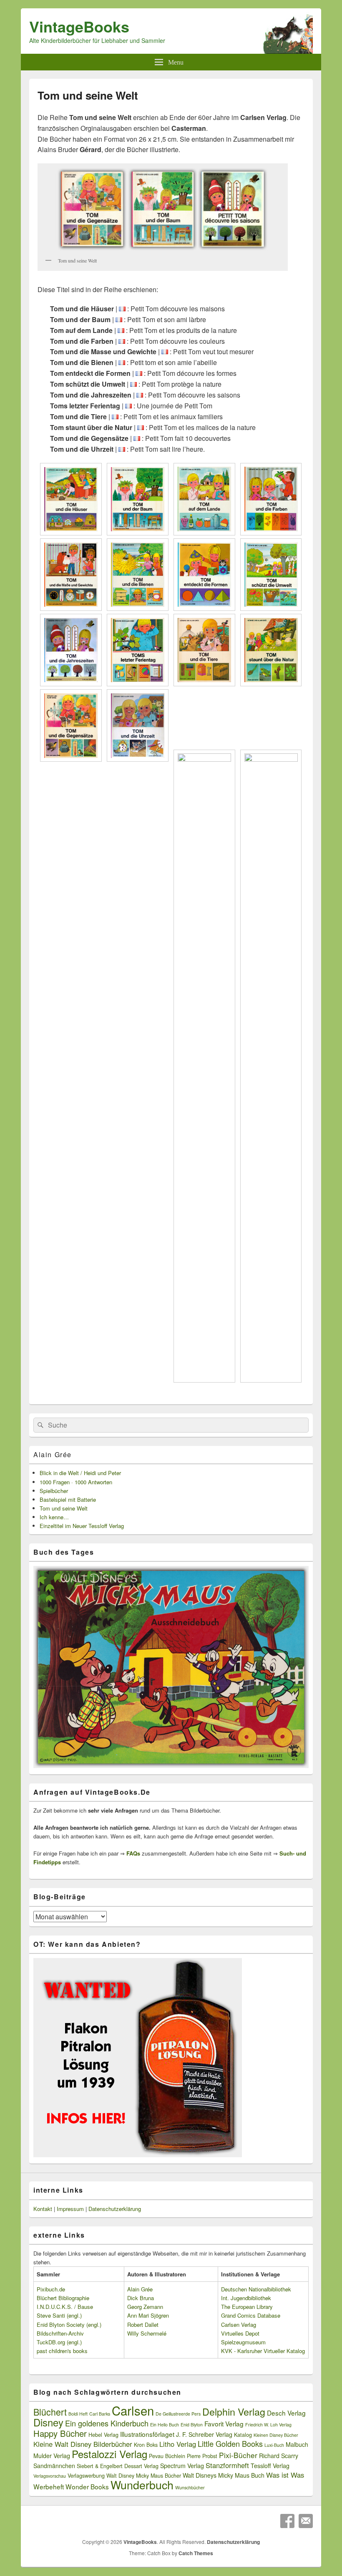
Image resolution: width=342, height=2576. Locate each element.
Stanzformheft (227, 2465)
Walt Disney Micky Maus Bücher (144, 2476)
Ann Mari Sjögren (148, 2315)
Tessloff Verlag (270, 2466)
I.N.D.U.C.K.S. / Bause (65, 2307)
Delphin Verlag (234, 2411)
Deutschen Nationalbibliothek (256, 2289)
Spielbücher (54, 1491)
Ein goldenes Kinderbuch (107, 2423)
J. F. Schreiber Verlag (204, 2434)
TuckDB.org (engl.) (59, 2342)
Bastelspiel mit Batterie (68, 1499)
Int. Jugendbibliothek (246, 2298)
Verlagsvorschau (50, 2476)
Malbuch (297, 2444)
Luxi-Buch (274, 2445)
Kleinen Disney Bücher (276, 2435)
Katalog (243, 2435)
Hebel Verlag (103, 2435)
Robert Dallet (143, 2325)
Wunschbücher (190, 2487)
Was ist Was (285, 2475)
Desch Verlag (286, 2413)
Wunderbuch (142, 2485)
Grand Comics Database (251, 2315)
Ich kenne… (54, 1517)
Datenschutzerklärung (115, 2209)
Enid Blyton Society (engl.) (69, 2325)
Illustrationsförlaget (147, 2434)
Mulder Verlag (52, 2456)
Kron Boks (146, 2445)
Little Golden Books (230, 2443)
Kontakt (43, 2209)
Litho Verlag (178, 2444)
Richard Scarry (279, 2456)
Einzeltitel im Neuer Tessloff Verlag (82, 1526)
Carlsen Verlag (239, 2325)
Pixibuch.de (51, 2289)
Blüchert (50, 2412)
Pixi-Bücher (238, 2455)
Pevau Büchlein (167, 2456)
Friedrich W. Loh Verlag (268, 2425)
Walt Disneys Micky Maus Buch (224, 2475)
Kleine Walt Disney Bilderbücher (83, 2444)
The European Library (247, 2307)
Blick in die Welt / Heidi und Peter (80, 1473)
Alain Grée (53, 1454)
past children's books (62, 2351)
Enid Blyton (192, 2425)
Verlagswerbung (86, 2476)
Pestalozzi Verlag (109, 2454)
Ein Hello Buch (165, 2425)
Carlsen (133, 2410)
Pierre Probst (202, 2456)
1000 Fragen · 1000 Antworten (76, 1482)
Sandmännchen (54, 2466)
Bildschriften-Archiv (60, 2333)
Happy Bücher (60, 2433)
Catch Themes (196, 2553)
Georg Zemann (145, 2307)
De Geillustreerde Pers (178, 2414)
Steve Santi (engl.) (59, 2315)
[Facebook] (287, 2521)
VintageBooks (79, 26)
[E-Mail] (306, 2521)
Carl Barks (100, 2414)
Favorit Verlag (224, 2423)
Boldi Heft (78, 2414)
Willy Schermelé (147, 2333)
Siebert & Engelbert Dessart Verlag (118, 2466)
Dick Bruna (141, 2298)
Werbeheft (49, 2486)
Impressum (70, 2209)
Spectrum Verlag (182, 2466)
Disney (48, 2422)
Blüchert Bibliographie (63, 2298)
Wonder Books (87, 2486)
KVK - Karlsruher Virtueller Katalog (263, 2351)
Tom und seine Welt (64, 1508)
